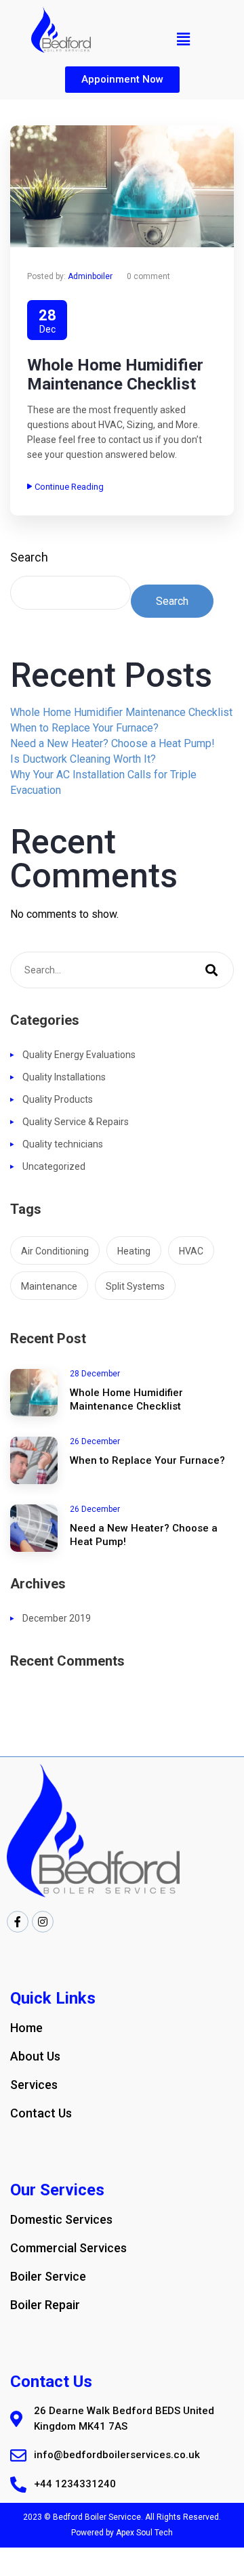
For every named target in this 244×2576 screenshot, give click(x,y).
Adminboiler (90, 276)
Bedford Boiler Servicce (97, 2517)
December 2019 (57, 1618)
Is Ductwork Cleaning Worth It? (83, 759)
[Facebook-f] (18, 1922)
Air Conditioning (55, 1251)
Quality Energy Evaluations (79, 1055)
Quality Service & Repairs (76, 1122)
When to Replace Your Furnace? (84, 728)
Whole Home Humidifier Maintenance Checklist (115, 375)
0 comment (148, 276)
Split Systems (135, 1286)
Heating (134, 1251)
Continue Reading (69, 487)
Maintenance (49, 1286)
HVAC (191, 1251)
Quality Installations (64, 1077)
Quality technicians (63, 1144)
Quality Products (58, 1099)
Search (29, 557)
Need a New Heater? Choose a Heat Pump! (113, 743)
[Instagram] (43, 1922)
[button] (122, 80)
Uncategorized (54, 1166)
